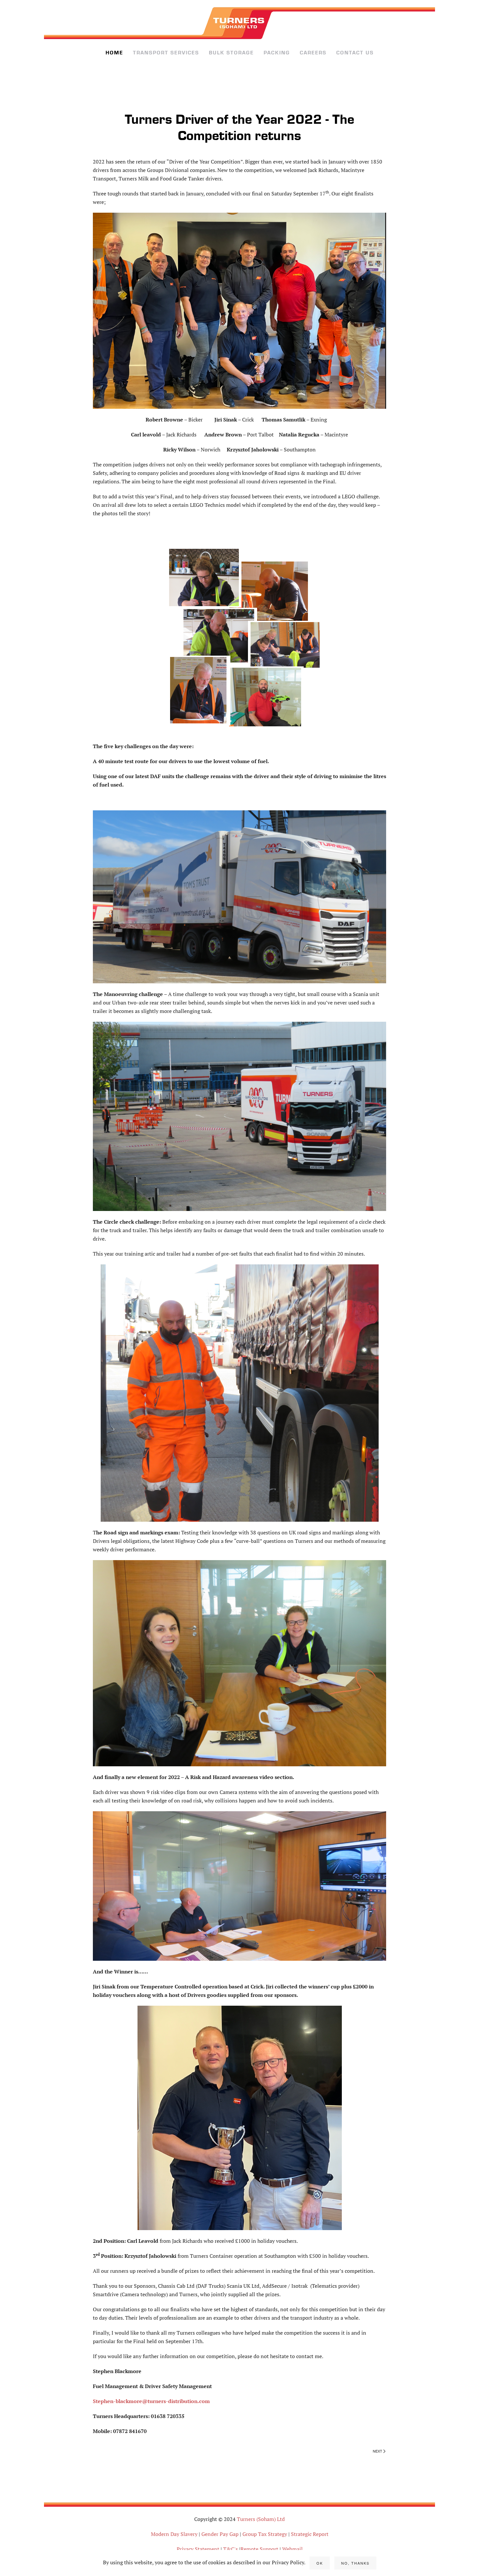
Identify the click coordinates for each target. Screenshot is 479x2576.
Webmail (292, 2549)
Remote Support (260, 2549)
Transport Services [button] (166, 53)
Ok (320, 2563)
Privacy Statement (198, 2549)
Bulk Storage (231, 53)
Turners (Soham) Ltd (261, 2519)
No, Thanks (355, 2563)
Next (377, 2451)
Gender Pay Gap (220, 2534)
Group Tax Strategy (265, 2534)
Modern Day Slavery (174, 2534)
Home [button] (114, 53)
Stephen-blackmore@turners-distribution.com (151, 2401)
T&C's (231, 2549)
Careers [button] (313, 53)
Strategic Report (310, 2534)
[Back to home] (239, 23)
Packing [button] (277, 53)
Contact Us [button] (355, 53)
